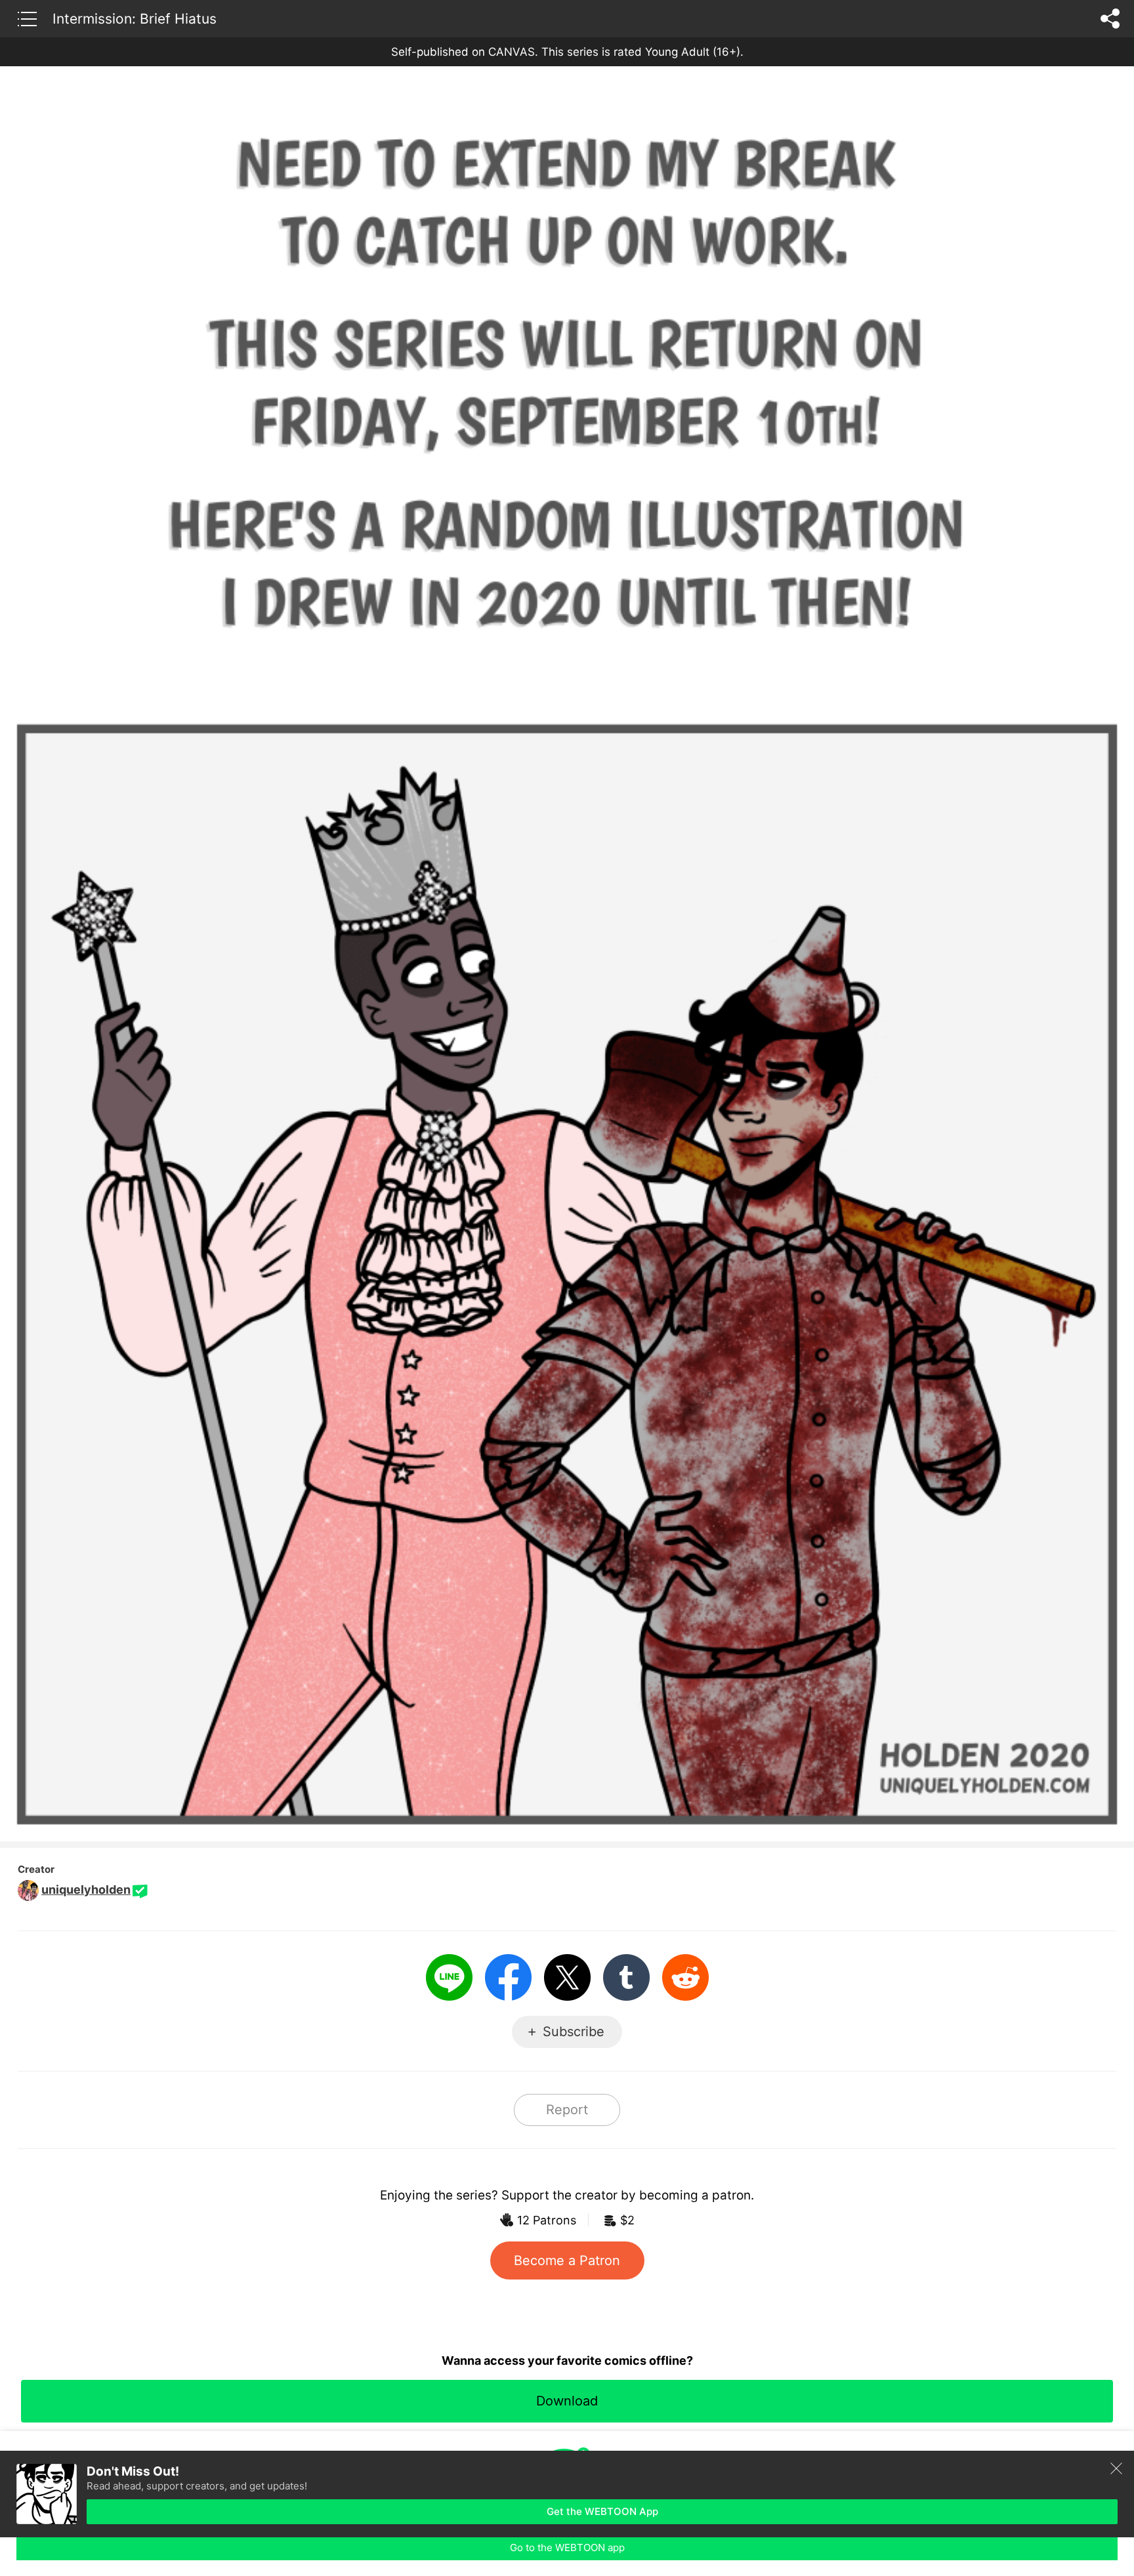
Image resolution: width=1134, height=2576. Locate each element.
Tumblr (626, 1977)
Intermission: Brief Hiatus (135, 18)
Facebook (508, 1977)
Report (567, 2110)
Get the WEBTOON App (602, 2511)
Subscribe (574, 2032)
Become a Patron (567, 2260)
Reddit (685, 1977)
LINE (449, 1977)
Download (567, 2401)
